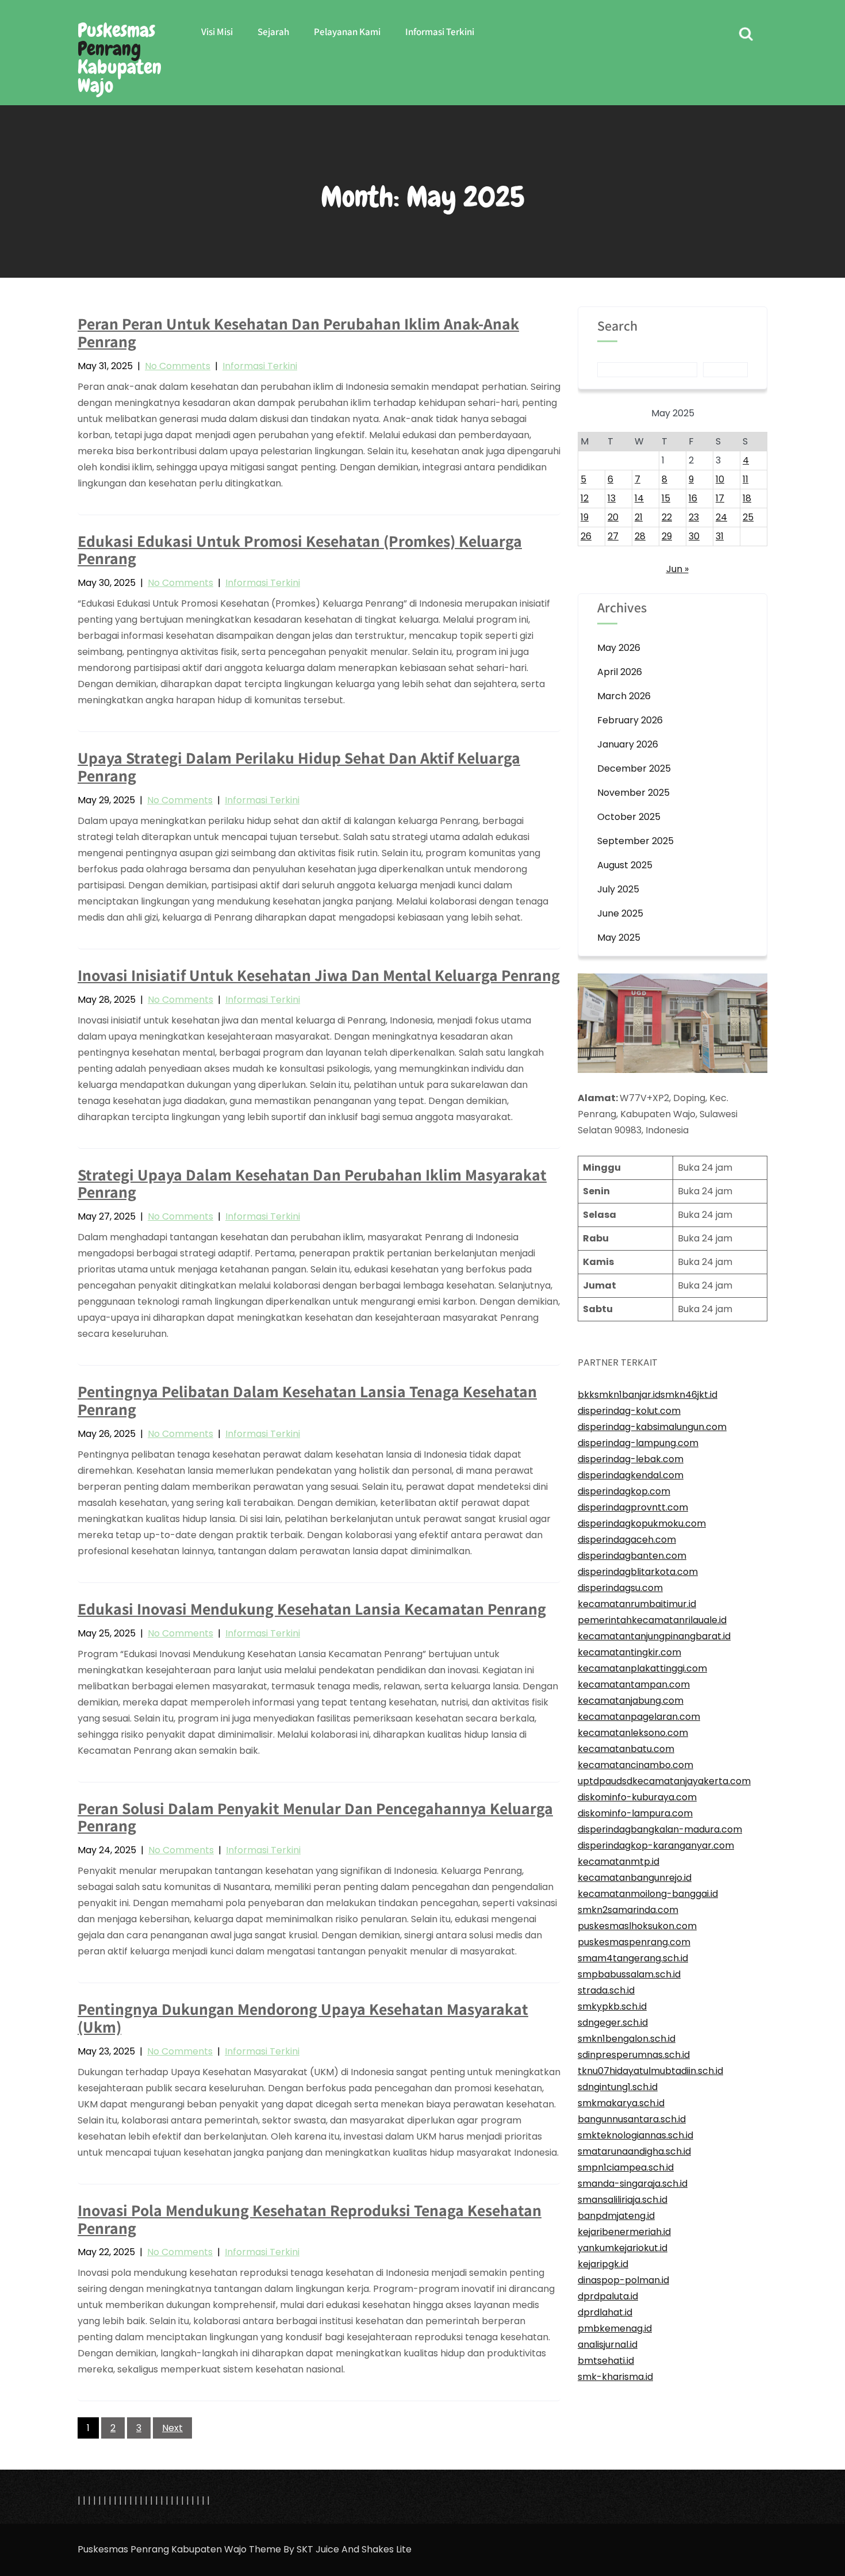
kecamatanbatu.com (626, 1749)
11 (746, 479)
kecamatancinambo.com (635, 1765)
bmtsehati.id (606, 2361)
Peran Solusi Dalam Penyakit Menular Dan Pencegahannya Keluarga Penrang (315, 1817)
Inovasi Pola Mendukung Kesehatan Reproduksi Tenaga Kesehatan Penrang (310, 2219)
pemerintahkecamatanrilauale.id (652, 1620)
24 (721, 517)
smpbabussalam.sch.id (629, 1974)
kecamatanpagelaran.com (639, 1717)
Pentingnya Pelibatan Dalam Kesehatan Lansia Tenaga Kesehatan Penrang (307, 1400)
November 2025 (633, 793)
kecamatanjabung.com (631, 1701)
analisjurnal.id (608, 2345)
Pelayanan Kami (347, 32)
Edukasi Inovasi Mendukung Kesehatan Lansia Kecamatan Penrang (312, 1609)
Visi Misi (217, 32)
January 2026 (628, 744)
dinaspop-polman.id (623, 2280)
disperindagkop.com (624, 1491)
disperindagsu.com (620, 1588)
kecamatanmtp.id (619, 1862)
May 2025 (619, 938)
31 (720, 536)
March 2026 (624, 696)
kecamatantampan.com (634, 1684)
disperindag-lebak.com (631, 1459)
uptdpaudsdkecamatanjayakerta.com (664, 1781)
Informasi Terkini (440, 32)
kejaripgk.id (603, 2264)
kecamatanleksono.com (633, 1733)
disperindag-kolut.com (629, 1411)
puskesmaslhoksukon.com (637, 1926)
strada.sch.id (606, 1990)
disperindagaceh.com (627, 1540)
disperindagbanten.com (632, 1556)
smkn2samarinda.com (628, 1910)
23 (694, 517)
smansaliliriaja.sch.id (623, 2200)
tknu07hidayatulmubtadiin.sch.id (650, 2071)
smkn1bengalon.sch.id (627, 2039)
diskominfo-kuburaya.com (637, 1797)
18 (747, 498)
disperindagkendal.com (631, 1475)
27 (613, 536)
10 (720, 479)
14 (639, 498)
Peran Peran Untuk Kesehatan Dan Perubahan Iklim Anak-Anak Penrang (298, 332)
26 (586, 536)
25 (748, 517)
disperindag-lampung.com (638, 1443)
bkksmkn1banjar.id (619, 1395)
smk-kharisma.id (615, 2377)
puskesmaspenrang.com (634, 1942)
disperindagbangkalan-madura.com (660, 1829)
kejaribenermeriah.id (624, 2232)
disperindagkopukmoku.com (642, 1523)
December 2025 (634, 768)
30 (694, 536)
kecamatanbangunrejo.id (635, 1878)
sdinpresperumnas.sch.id (634, 2055)
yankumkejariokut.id (623, 2248)
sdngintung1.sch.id (618, 2087)
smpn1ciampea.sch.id (626, 2167)
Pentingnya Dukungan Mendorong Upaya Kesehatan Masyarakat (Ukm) (303, 2018)
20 (613, 517)
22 (667, 517)
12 (585, 498)
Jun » (677, 569)
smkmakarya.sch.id (621, 2103)
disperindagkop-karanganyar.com (656, 1845)
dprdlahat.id (605, 2312)
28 (640, 536)
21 (639, 517)
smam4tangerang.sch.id (633, 1958)
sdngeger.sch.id (613, 2023)
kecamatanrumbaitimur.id (637, 1604)
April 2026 (620, 672)
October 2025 (629, 817)
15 (666, 498)
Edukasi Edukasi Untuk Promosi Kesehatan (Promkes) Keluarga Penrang (300, 550)
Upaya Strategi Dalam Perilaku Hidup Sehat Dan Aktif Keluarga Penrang (299, 766)
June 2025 (620, 913)
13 (612, 498)
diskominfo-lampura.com (635, 1813)
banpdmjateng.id (616, 2216)
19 (585, 517)
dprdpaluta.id (608, 2296)
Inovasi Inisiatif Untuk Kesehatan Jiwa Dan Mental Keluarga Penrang (319, 975)
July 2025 (618, 889)
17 (720, 498)
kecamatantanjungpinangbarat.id (654, 1636)
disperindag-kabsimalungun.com (652, 1427)
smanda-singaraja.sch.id (633, 2184)
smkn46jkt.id (689, 1395)
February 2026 (630, 720)
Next (172, 2428)
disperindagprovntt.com (633, 1507)
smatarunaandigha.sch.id (634, 2151)
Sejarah (273, 32)
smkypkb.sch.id (612, 2006)
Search (617, 327)
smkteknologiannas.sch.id (635, 2135)
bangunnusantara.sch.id (632, 2119)
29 (667, 536)
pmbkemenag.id (615, 2328)
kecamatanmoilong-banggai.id (648, 1894)
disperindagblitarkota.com (638, 1572)
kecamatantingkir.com (629, 1652)
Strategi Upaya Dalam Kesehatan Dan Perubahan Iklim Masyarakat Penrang (312, 1183)
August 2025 (625, 865)
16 (693, 498)
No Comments (178, 366)
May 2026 (619, 648)
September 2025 (635, 841)
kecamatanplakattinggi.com (642, 1668)
